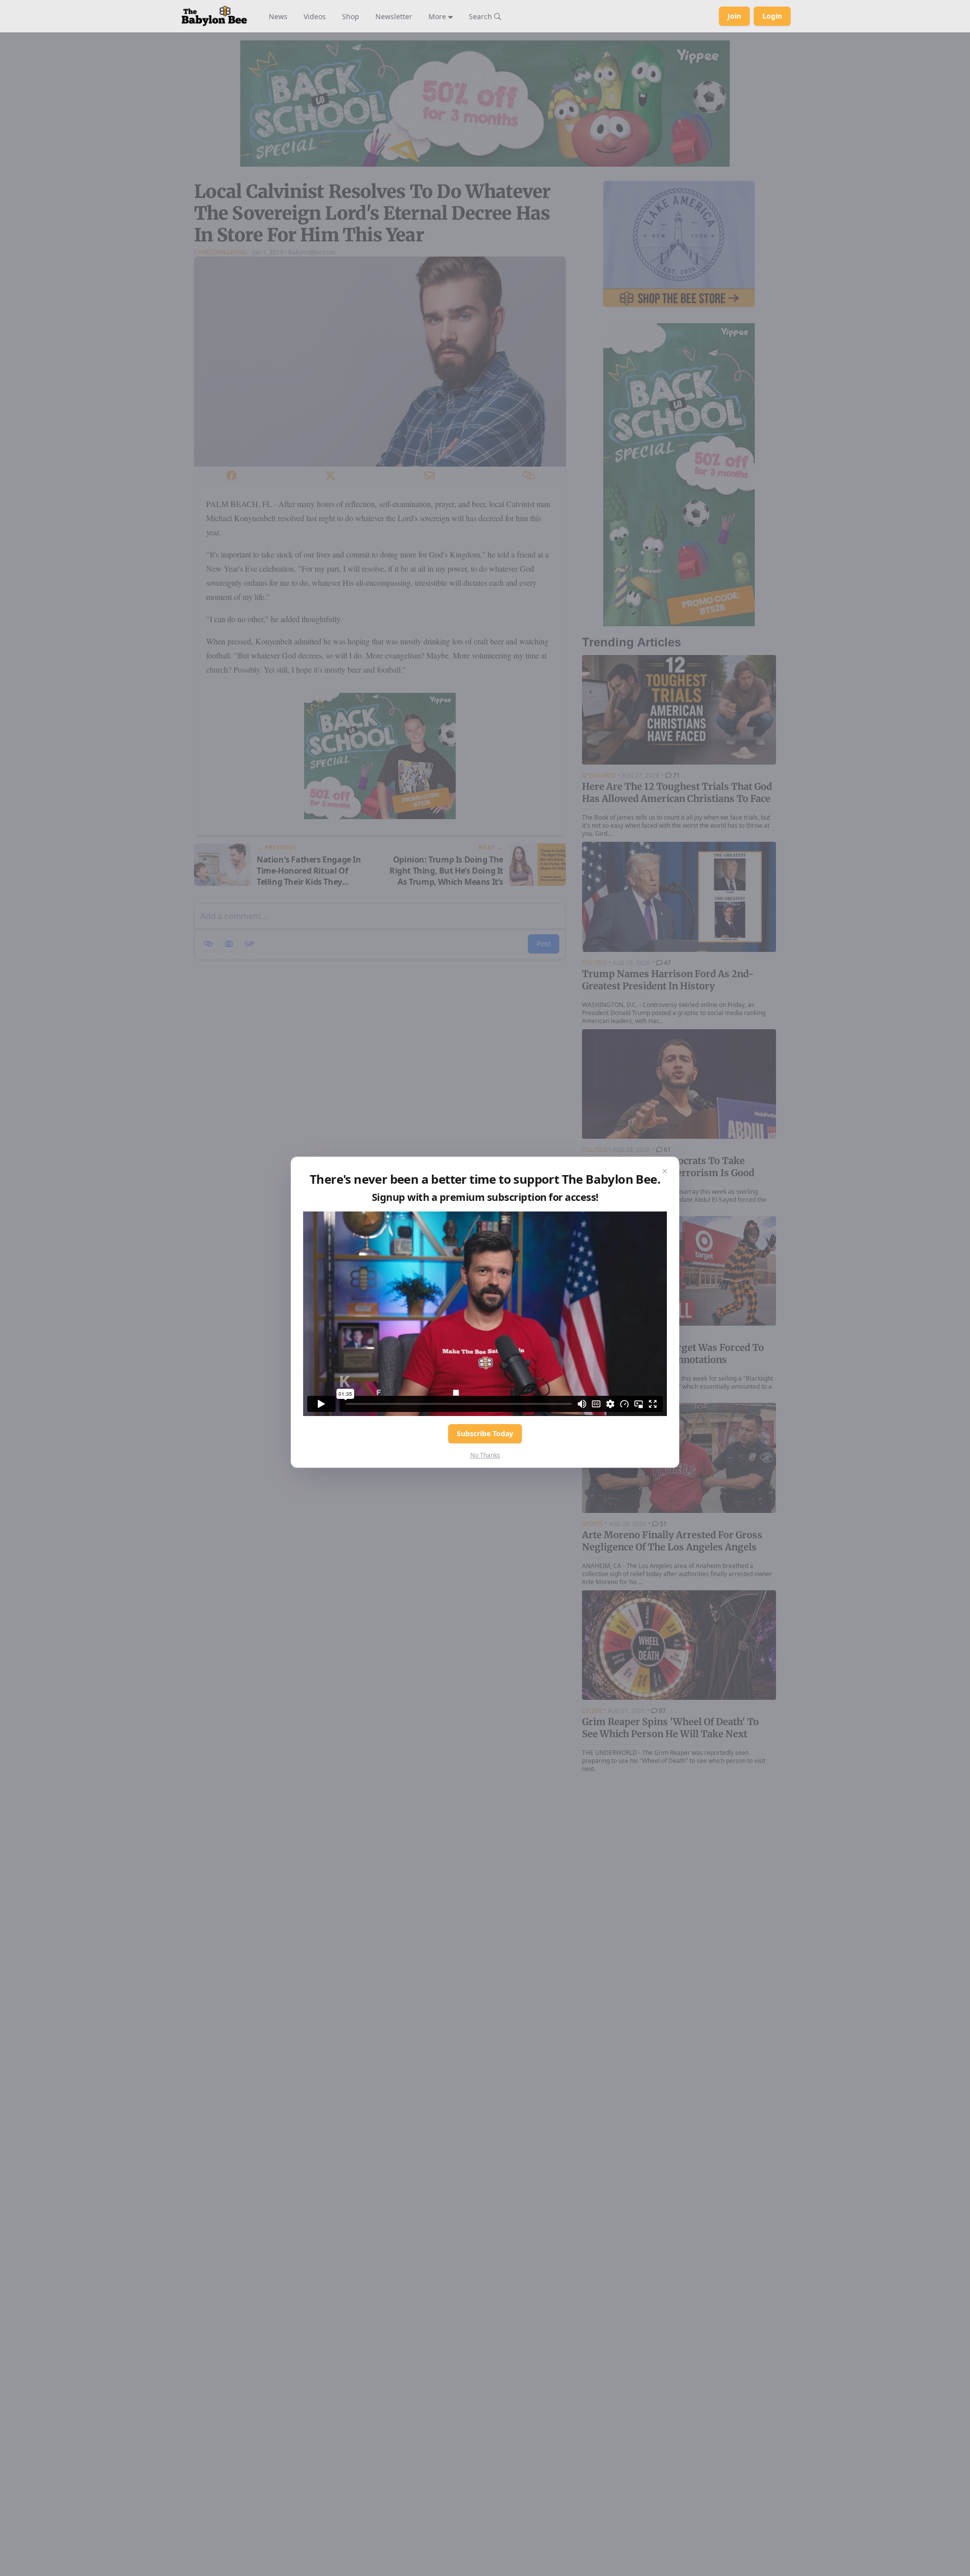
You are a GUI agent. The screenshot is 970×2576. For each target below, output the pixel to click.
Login (772, 16)
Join (734, 16)
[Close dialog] (665, 1171)
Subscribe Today (485, 1433)
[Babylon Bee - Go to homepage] (214, 16)
